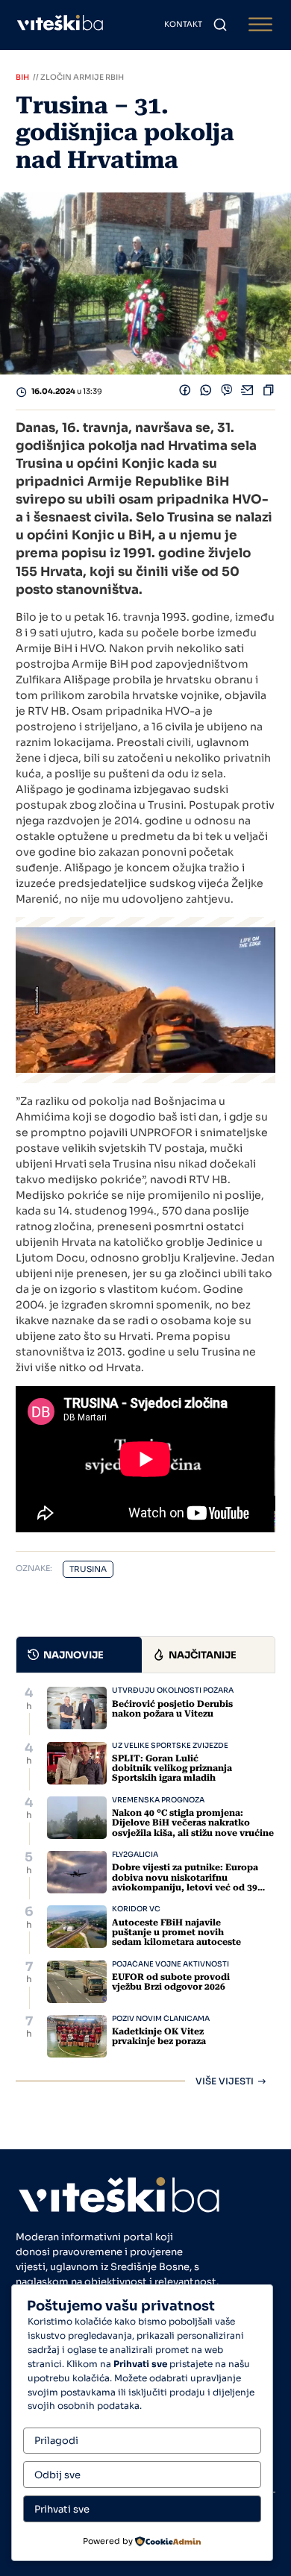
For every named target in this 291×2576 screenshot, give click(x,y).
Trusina (88, 1569)
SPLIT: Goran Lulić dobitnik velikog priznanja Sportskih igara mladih (172, 1768)
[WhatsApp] (206, 392)
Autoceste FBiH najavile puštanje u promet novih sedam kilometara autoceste (176, 1932)
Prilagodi (56, 2441)
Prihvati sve (62, 2509)
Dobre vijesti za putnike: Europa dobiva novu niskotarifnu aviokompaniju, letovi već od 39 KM (185, 1882)
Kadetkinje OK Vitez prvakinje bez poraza (159, 2036)
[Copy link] (269, 392)
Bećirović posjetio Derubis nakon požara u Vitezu (172, 1709)
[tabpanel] (145, 1886)
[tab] (79, 1655)
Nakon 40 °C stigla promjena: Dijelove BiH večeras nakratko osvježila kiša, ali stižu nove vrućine (193, 1823)
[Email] (248, 392)
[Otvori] (260, 25)
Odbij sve (57, 2475)
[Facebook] (185, 392)
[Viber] (227, 392)
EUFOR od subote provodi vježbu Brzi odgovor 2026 (171, 1982)
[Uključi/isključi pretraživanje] (220, 25)
